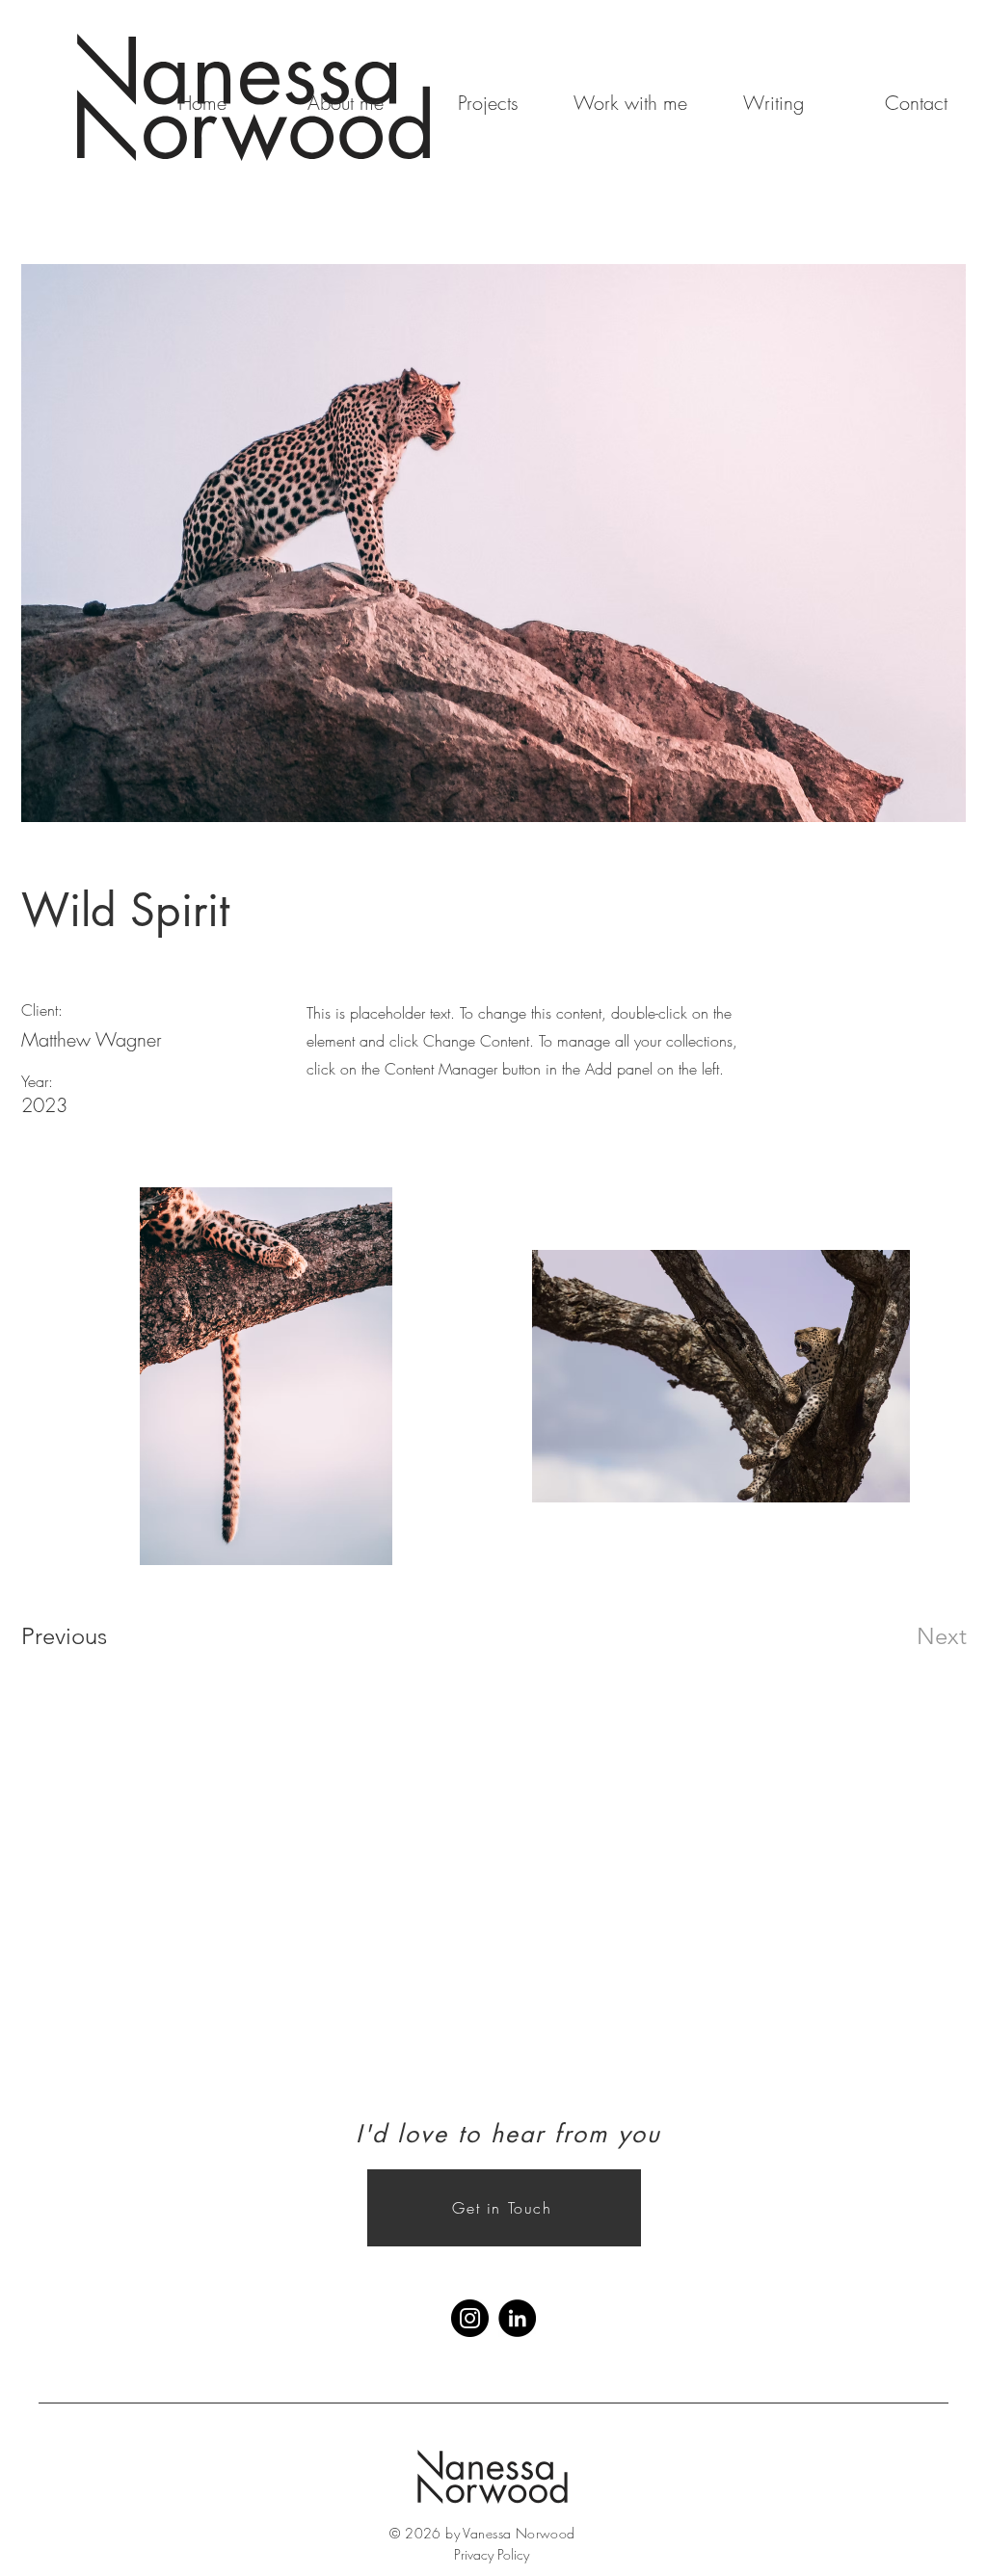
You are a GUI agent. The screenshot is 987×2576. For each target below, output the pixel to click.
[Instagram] (470, 2318)
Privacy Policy (492, 2554)
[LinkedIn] (517, 2318)
